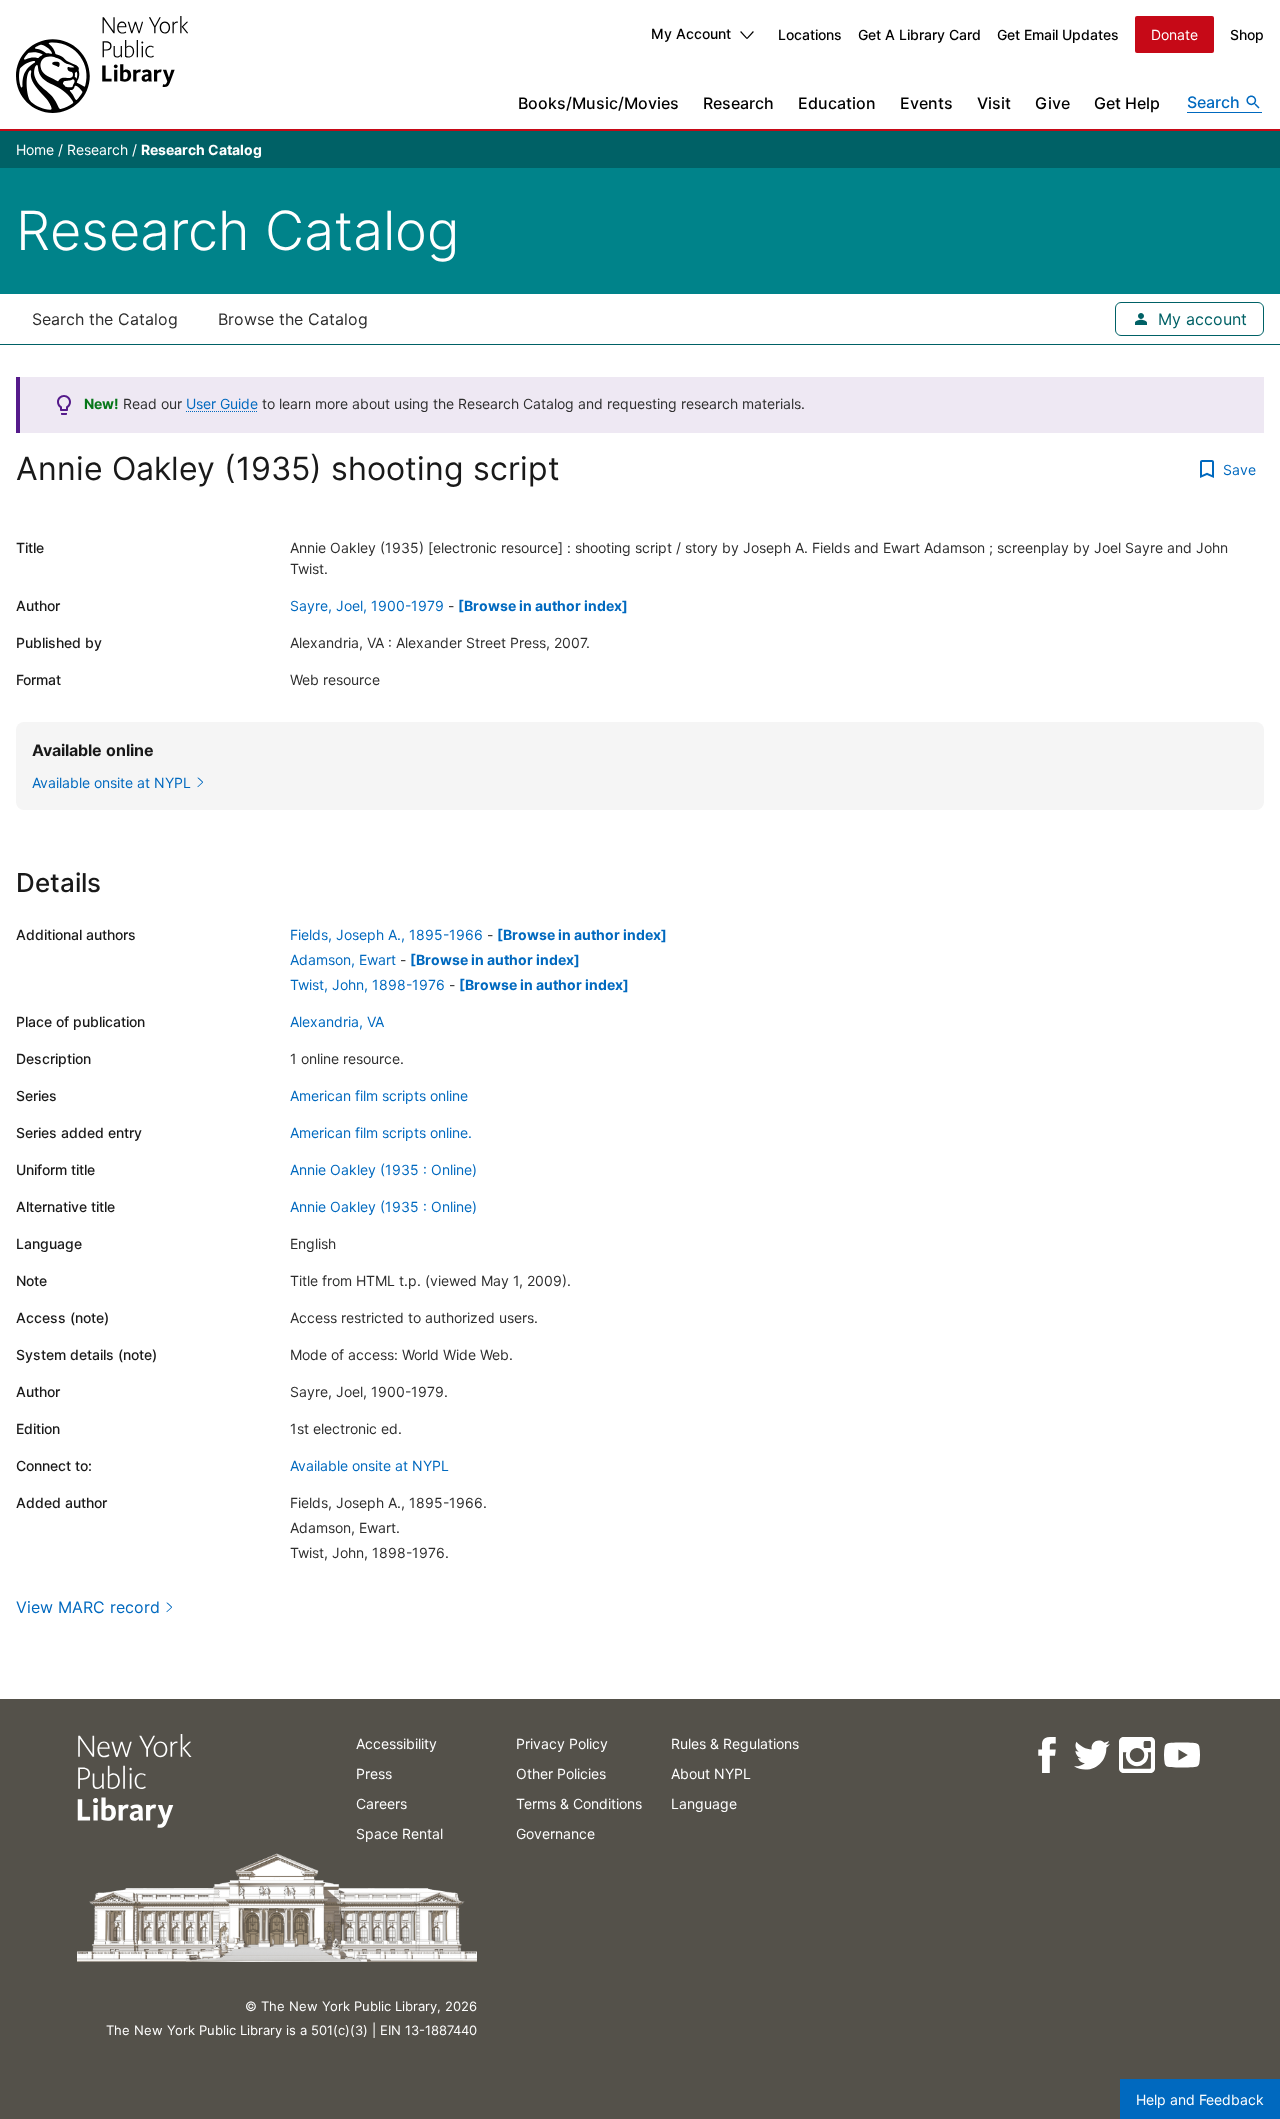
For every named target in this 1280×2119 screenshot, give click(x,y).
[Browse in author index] (543, 605)
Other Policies (561, 1773)
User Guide (222, 403)
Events (926, 103)
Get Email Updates (1058, 34)
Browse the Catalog (293, 319)
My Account (691, 33)
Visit (994, 103)
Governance (555, 1833)
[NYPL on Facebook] (1045, 1755)
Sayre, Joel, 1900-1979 (367, 605)
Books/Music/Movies (598, 103)
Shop (1247, 34)
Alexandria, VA (337, 1021)
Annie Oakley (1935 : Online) (383, 1169)
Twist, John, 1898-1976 (367, 984)
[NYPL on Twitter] (1090, 1755)
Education (837, 103)
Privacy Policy (562, 1743)
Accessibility (396, 1743)
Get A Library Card (919, 34)
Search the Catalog (105, 319)
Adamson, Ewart (343, 959)
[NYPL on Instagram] (1135, 1755)
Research (738, 103)
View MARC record (88, 1607)
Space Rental (399, 1833)
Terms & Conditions (579, 1803)
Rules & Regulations (735, 1743)
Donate (1174, 34)
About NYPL (711, 1773)
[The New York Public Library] (102, 64)
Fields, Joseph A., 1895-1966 (386, 934)
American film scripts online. (381, 1132)
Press (374, 1773)
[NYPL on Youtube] (1180, 1755)
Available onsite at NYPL (369, 1465)
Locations (810, 34)
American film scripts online (379, 1095)
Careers (381, 1803)
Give (1052, 103)
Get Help (1127, 103)
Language (704, 1803)
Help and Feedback (1200, 2099)
